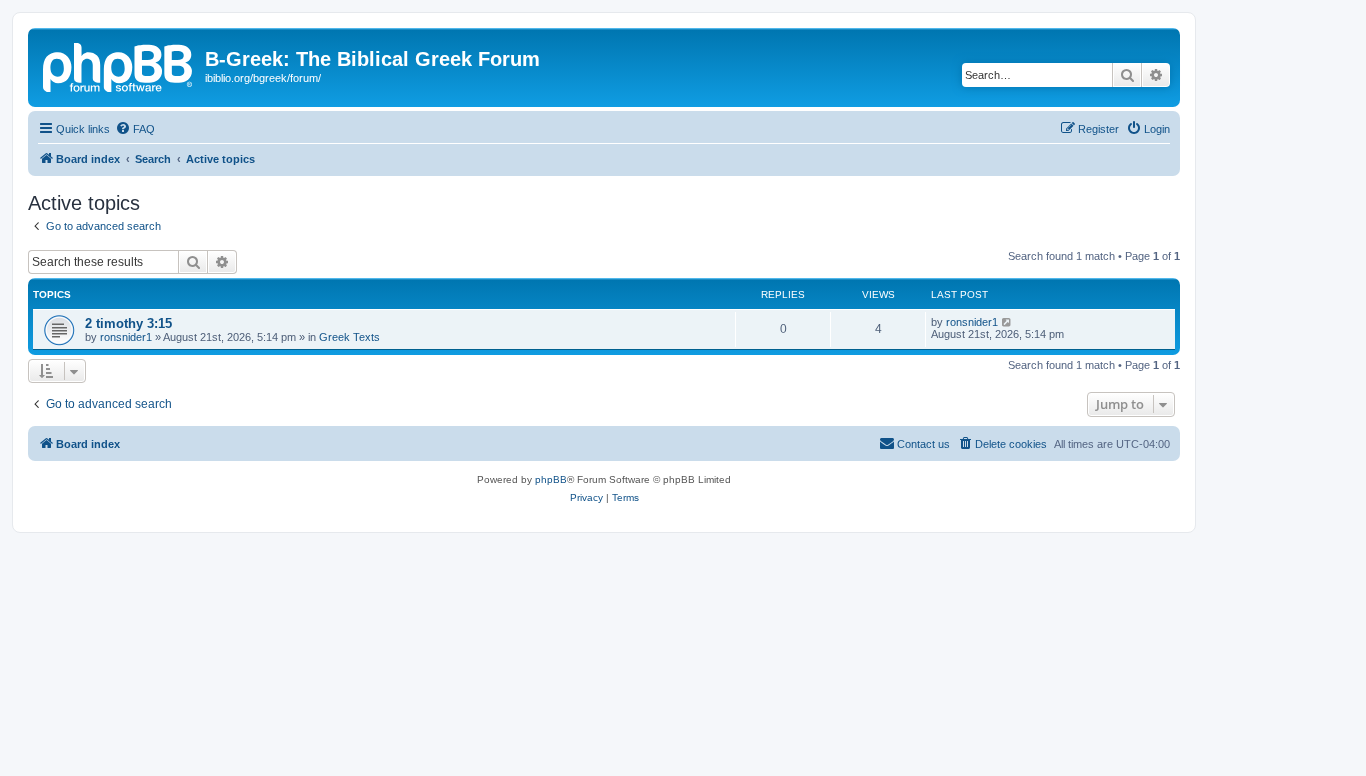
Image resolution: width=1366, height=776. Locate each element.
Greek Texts (349, 337)
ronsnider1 (126, 337)
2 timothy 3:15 (128, 323)
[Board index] (119, 65)
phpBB (551, 479)
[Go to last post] (1007, 322)
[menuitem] (135, 129)
